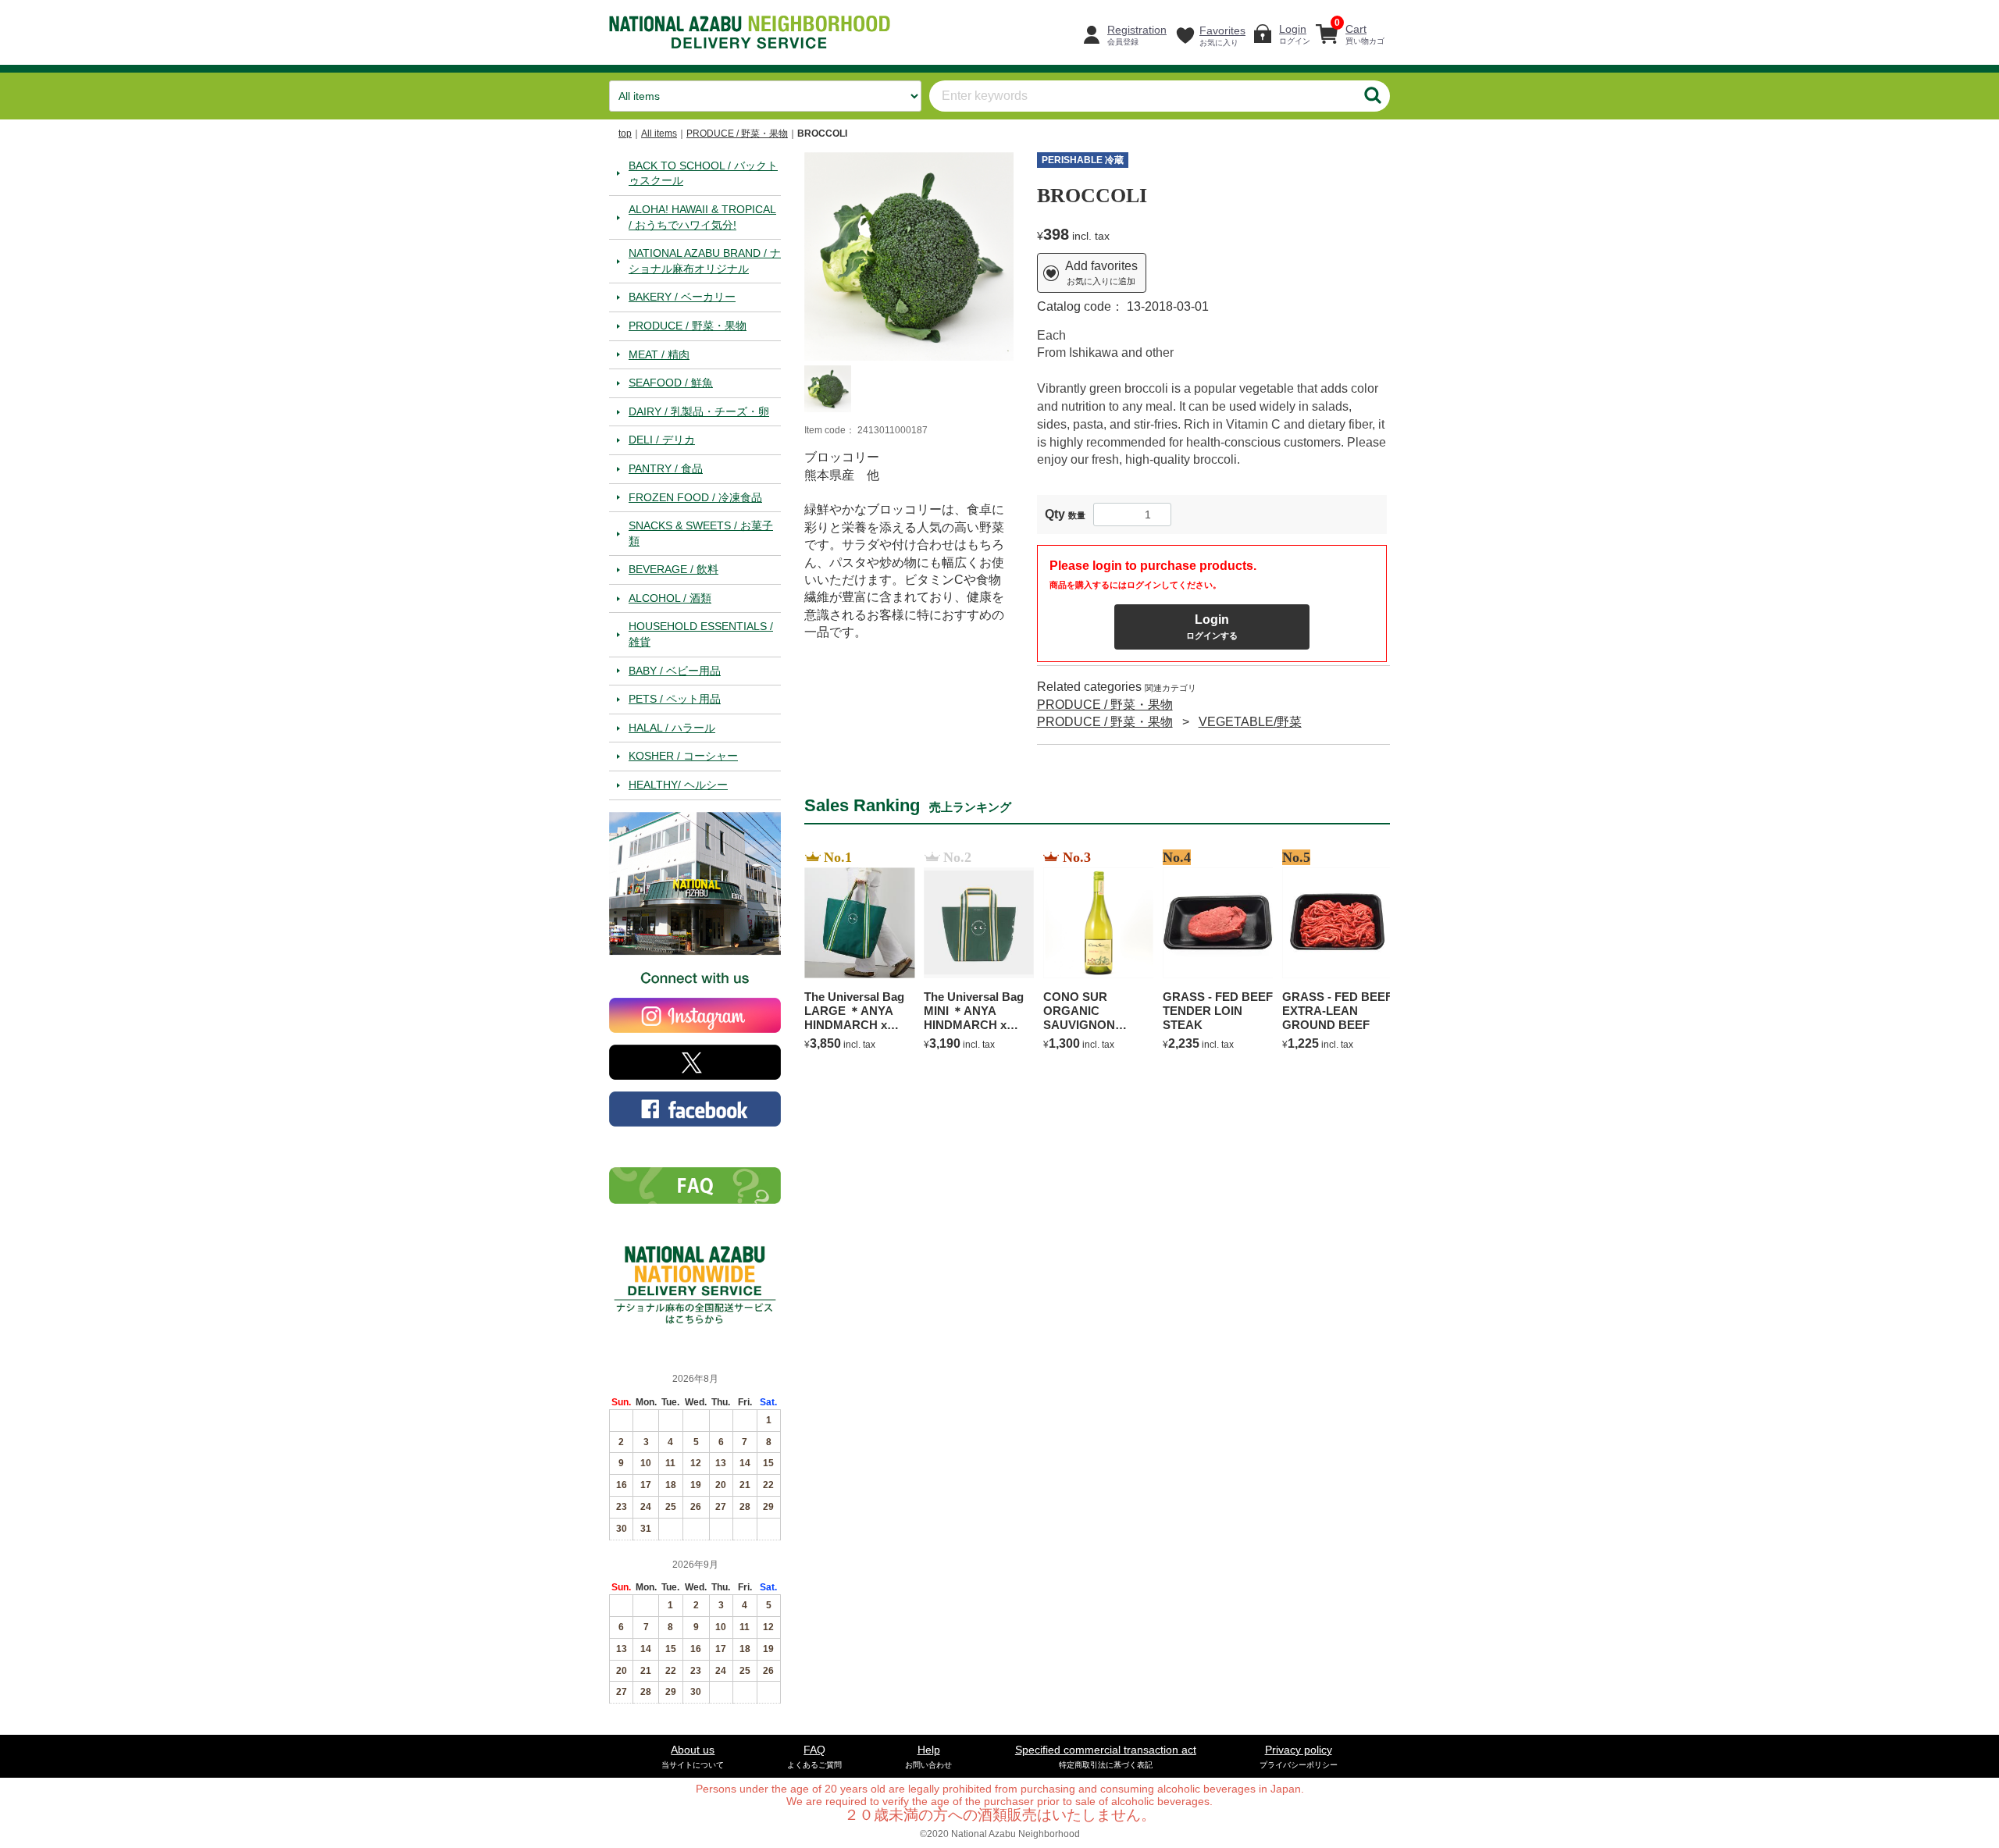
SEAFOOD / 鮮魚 (671, 383)
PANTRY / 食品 (666, 468)
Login (1212, 627)
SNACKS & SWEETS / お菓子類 (701, 533)
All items (659, 134)
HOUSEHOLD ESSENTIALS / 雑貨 (701, 634)
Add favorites (1101, 272)
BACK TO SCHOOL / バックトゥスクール (703, 173)
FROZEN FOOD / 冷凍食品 (695, 497)
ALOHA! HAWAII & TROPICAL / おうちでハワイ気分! (702, 216)
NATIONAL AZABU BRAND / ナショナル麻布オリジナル (705, 261)
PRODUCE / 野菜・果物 (737, 134)
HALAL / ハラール (672, 727)
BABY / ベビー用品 (675, 670)
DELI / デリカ (662, 440)
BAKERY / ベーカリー (682, 297)
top (625, 134)
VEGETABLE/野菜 (1250, 722)
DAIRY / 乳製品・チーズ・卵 (699, 411)
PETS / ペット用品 (675, 699)
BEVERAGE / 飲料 (673, 569)
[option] (909, 256)
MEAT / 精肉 (659, 354)
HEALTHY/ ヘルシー (678, 785)
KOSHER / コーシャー (683, 756)
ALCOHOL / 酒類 (670, 597)
